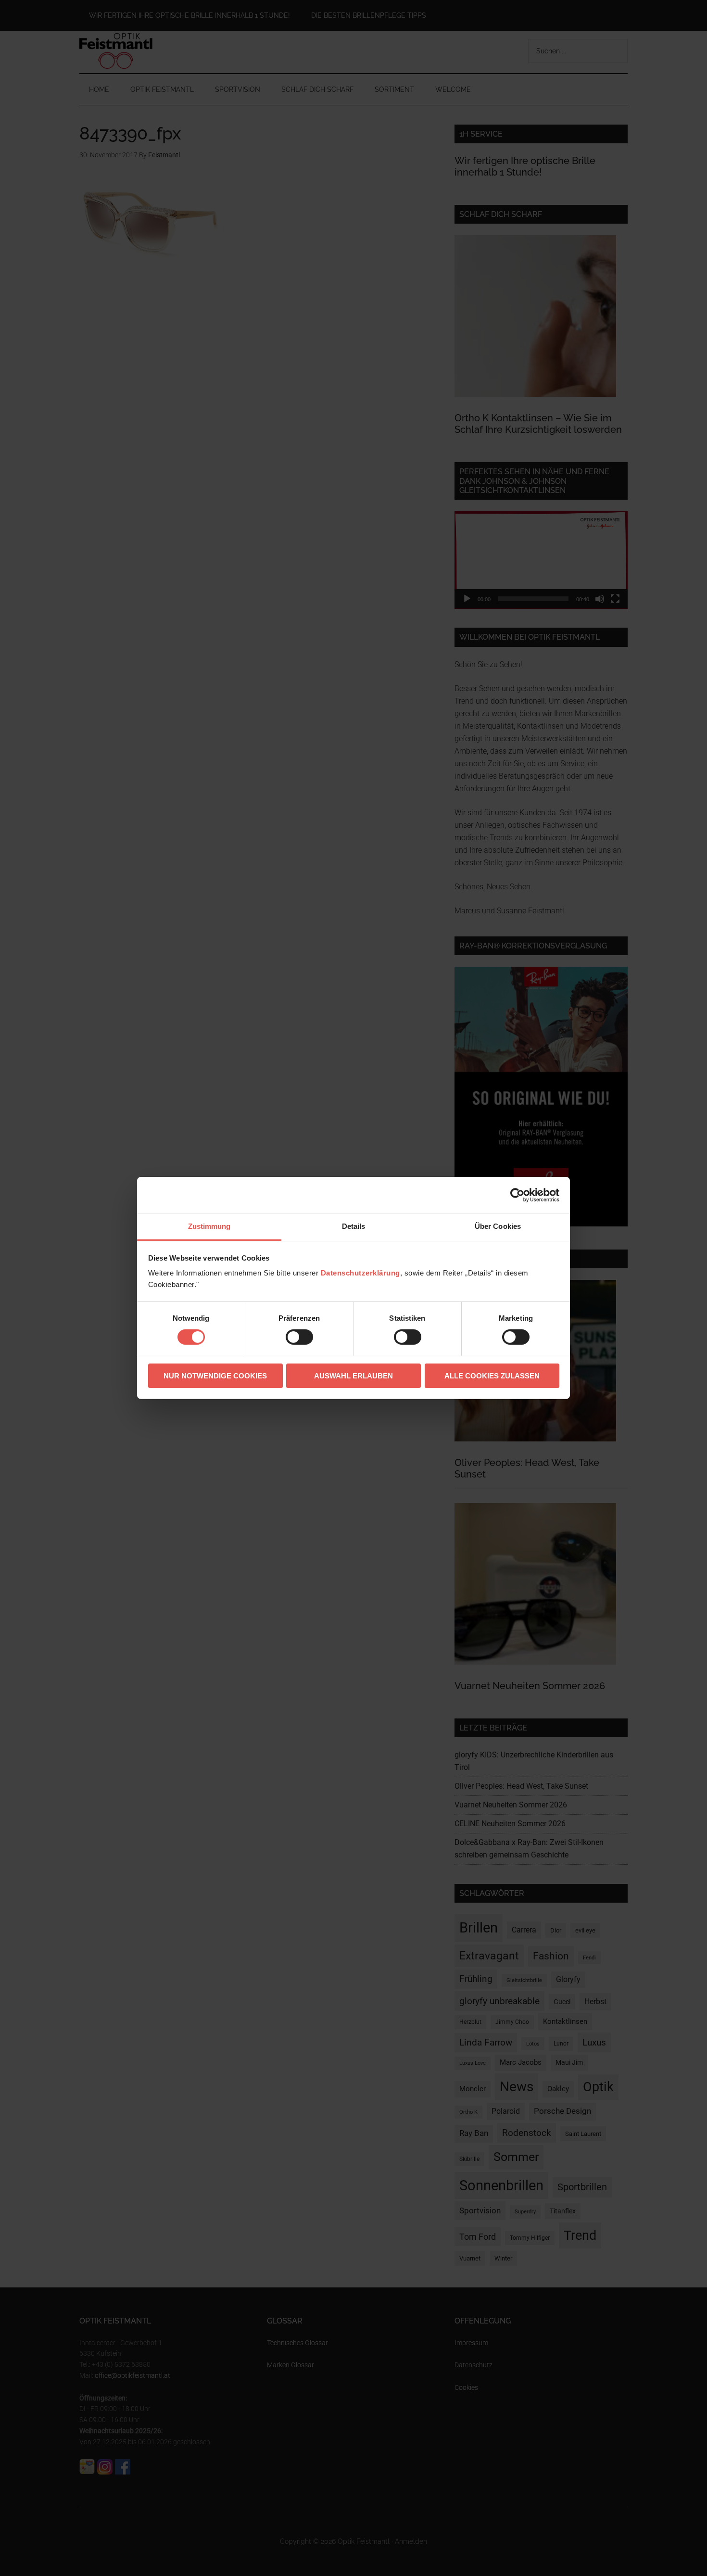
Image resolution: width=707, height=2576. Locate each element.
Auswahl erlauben (353, 1376)
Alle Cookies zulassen (492, 1376)
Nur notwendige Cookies (215, 1376)
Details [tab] (354, 1226)
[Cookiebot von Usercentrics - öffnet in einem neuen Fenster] (517, 1195)
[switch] (299, 1337)
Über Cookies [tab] (498, 1226)
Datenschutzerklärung (360, 1273)
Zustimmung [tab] (209, 1226)
